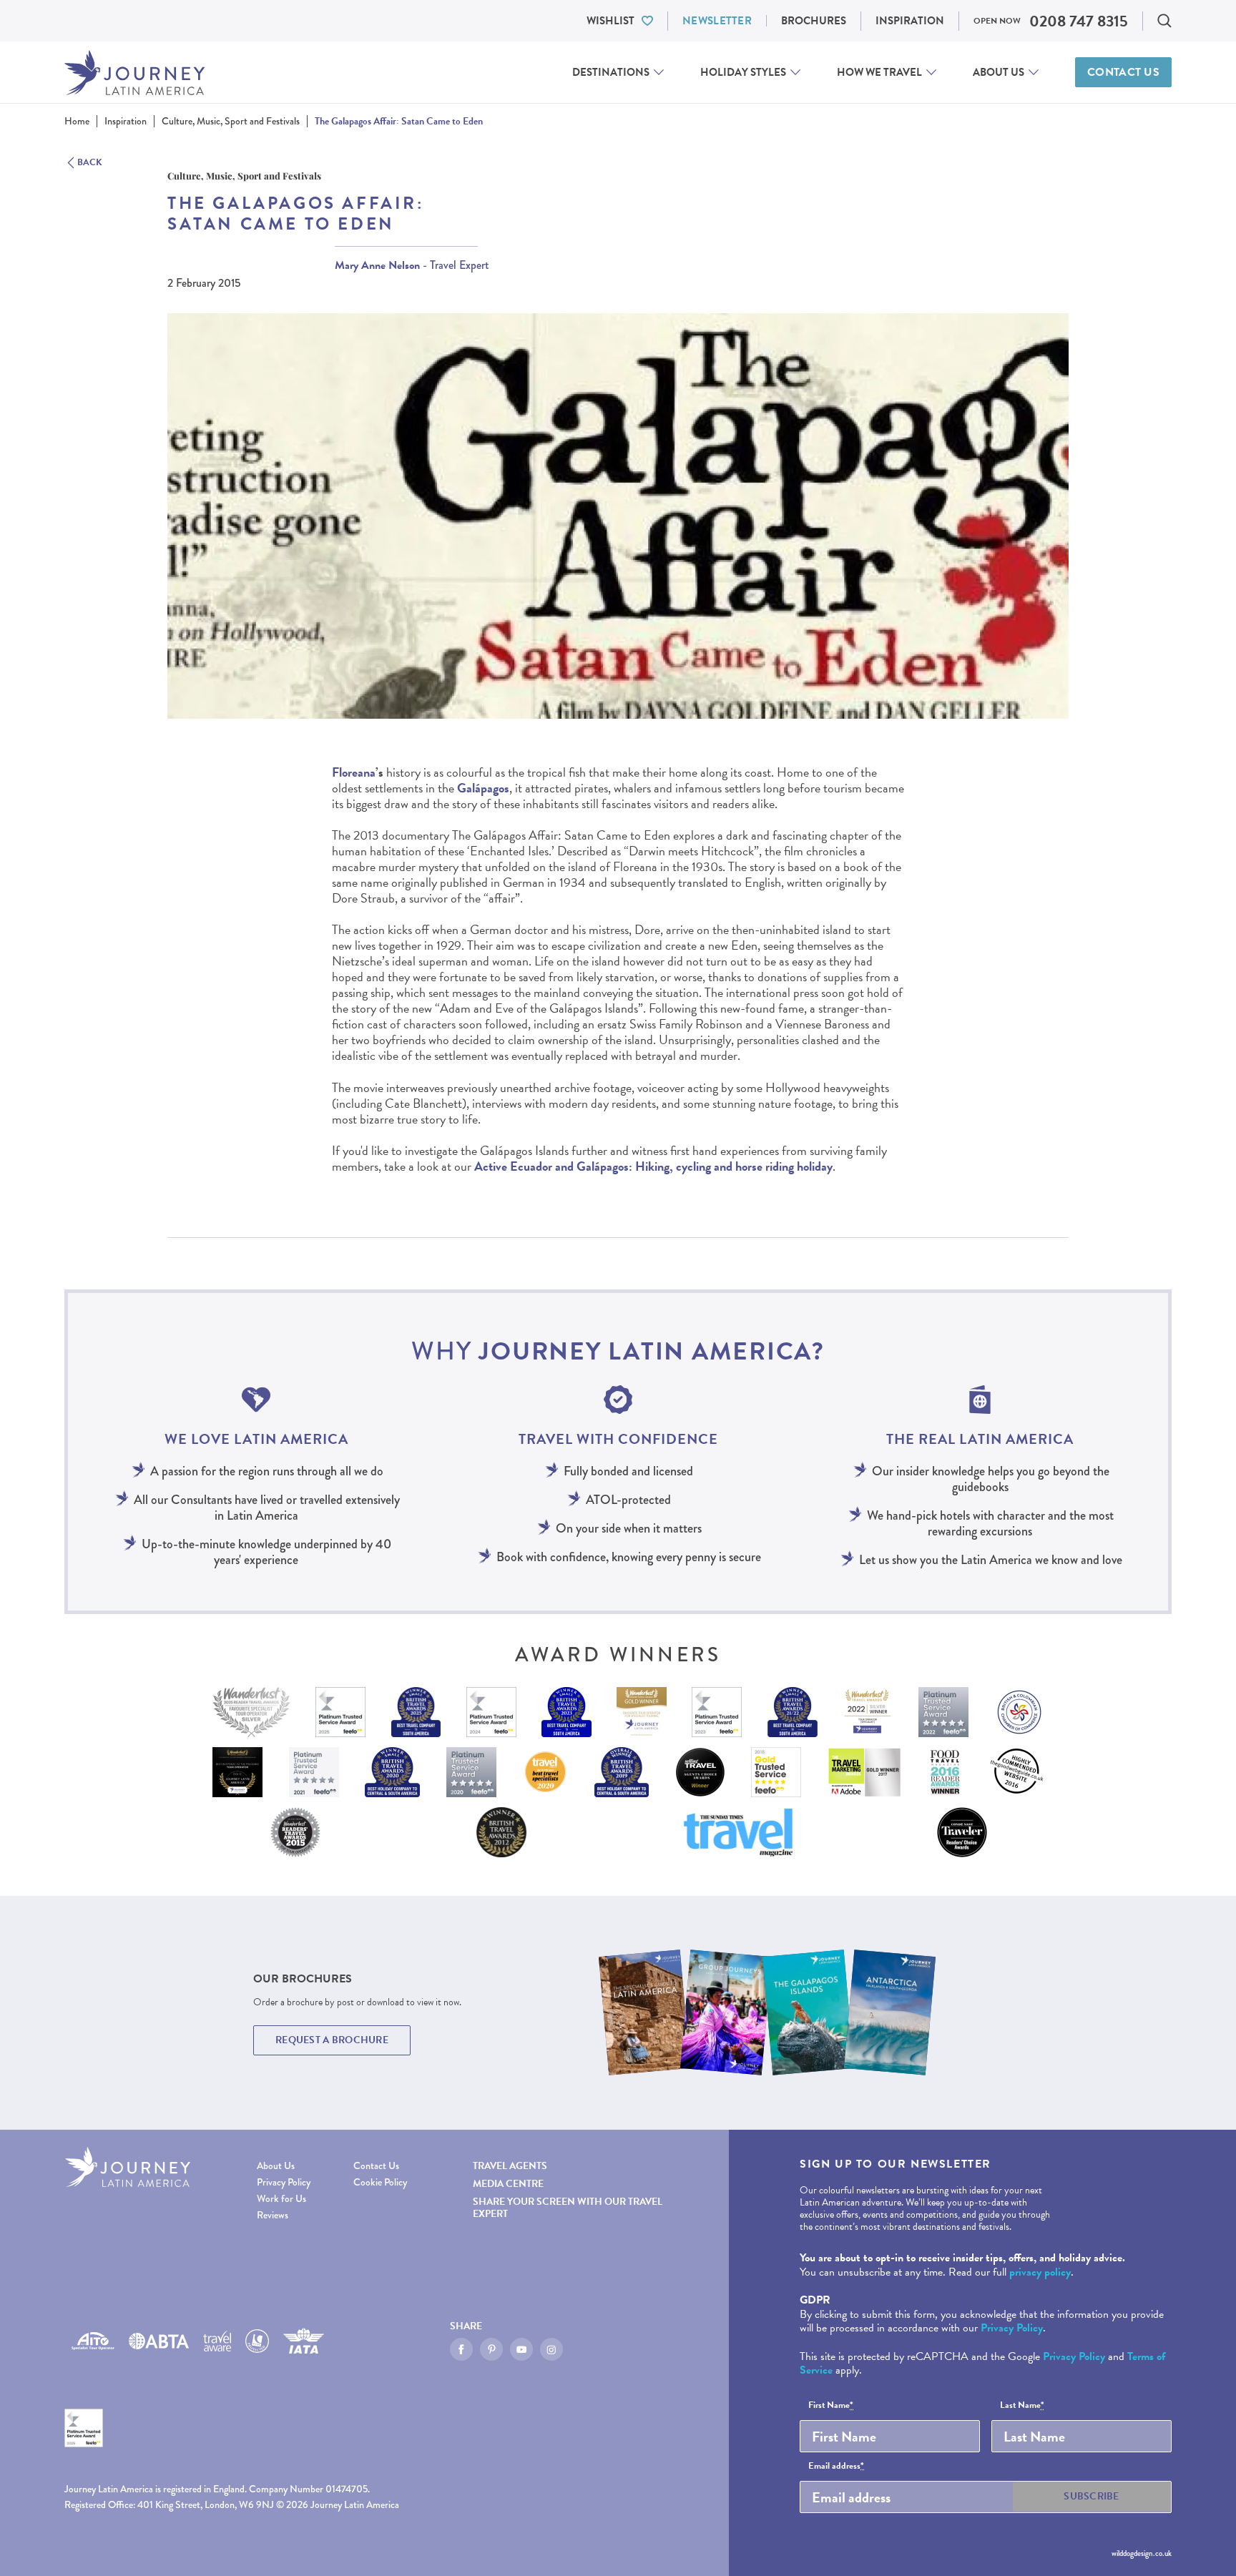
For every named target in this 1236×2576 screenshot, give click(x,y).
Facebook (461, 2349)
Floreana (354, 772)
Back (90, 163)
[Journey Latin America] (134, 73)
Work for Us (281, 2199)
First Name (831, 2406)
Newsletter (717, 21)
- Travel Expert (412, 265)
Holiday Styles (743, 72)
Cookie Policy (380, 2182)
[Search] (1164, 21)
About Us (999, 72)
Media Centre (508, 2184)
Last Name (1022, 2406)
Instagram (551, 2349)
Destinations (611, 72)
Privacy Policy (284, 2182)
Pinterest (491, 2349)
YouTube (521, 2349)
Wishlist (610, 21)
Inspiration (910, 21)
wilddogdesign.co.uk (1142, 2553)
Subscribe (1092, 2496)
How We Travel (879, 72)
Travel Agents (510, 2166)
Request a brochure (332, 2040)
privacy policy (1040, 2272)
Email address (836, 2467)
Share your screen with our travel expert (568, 2208)
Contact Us (1123, 72)
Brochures (814, 21)
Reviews (273, 2215)
